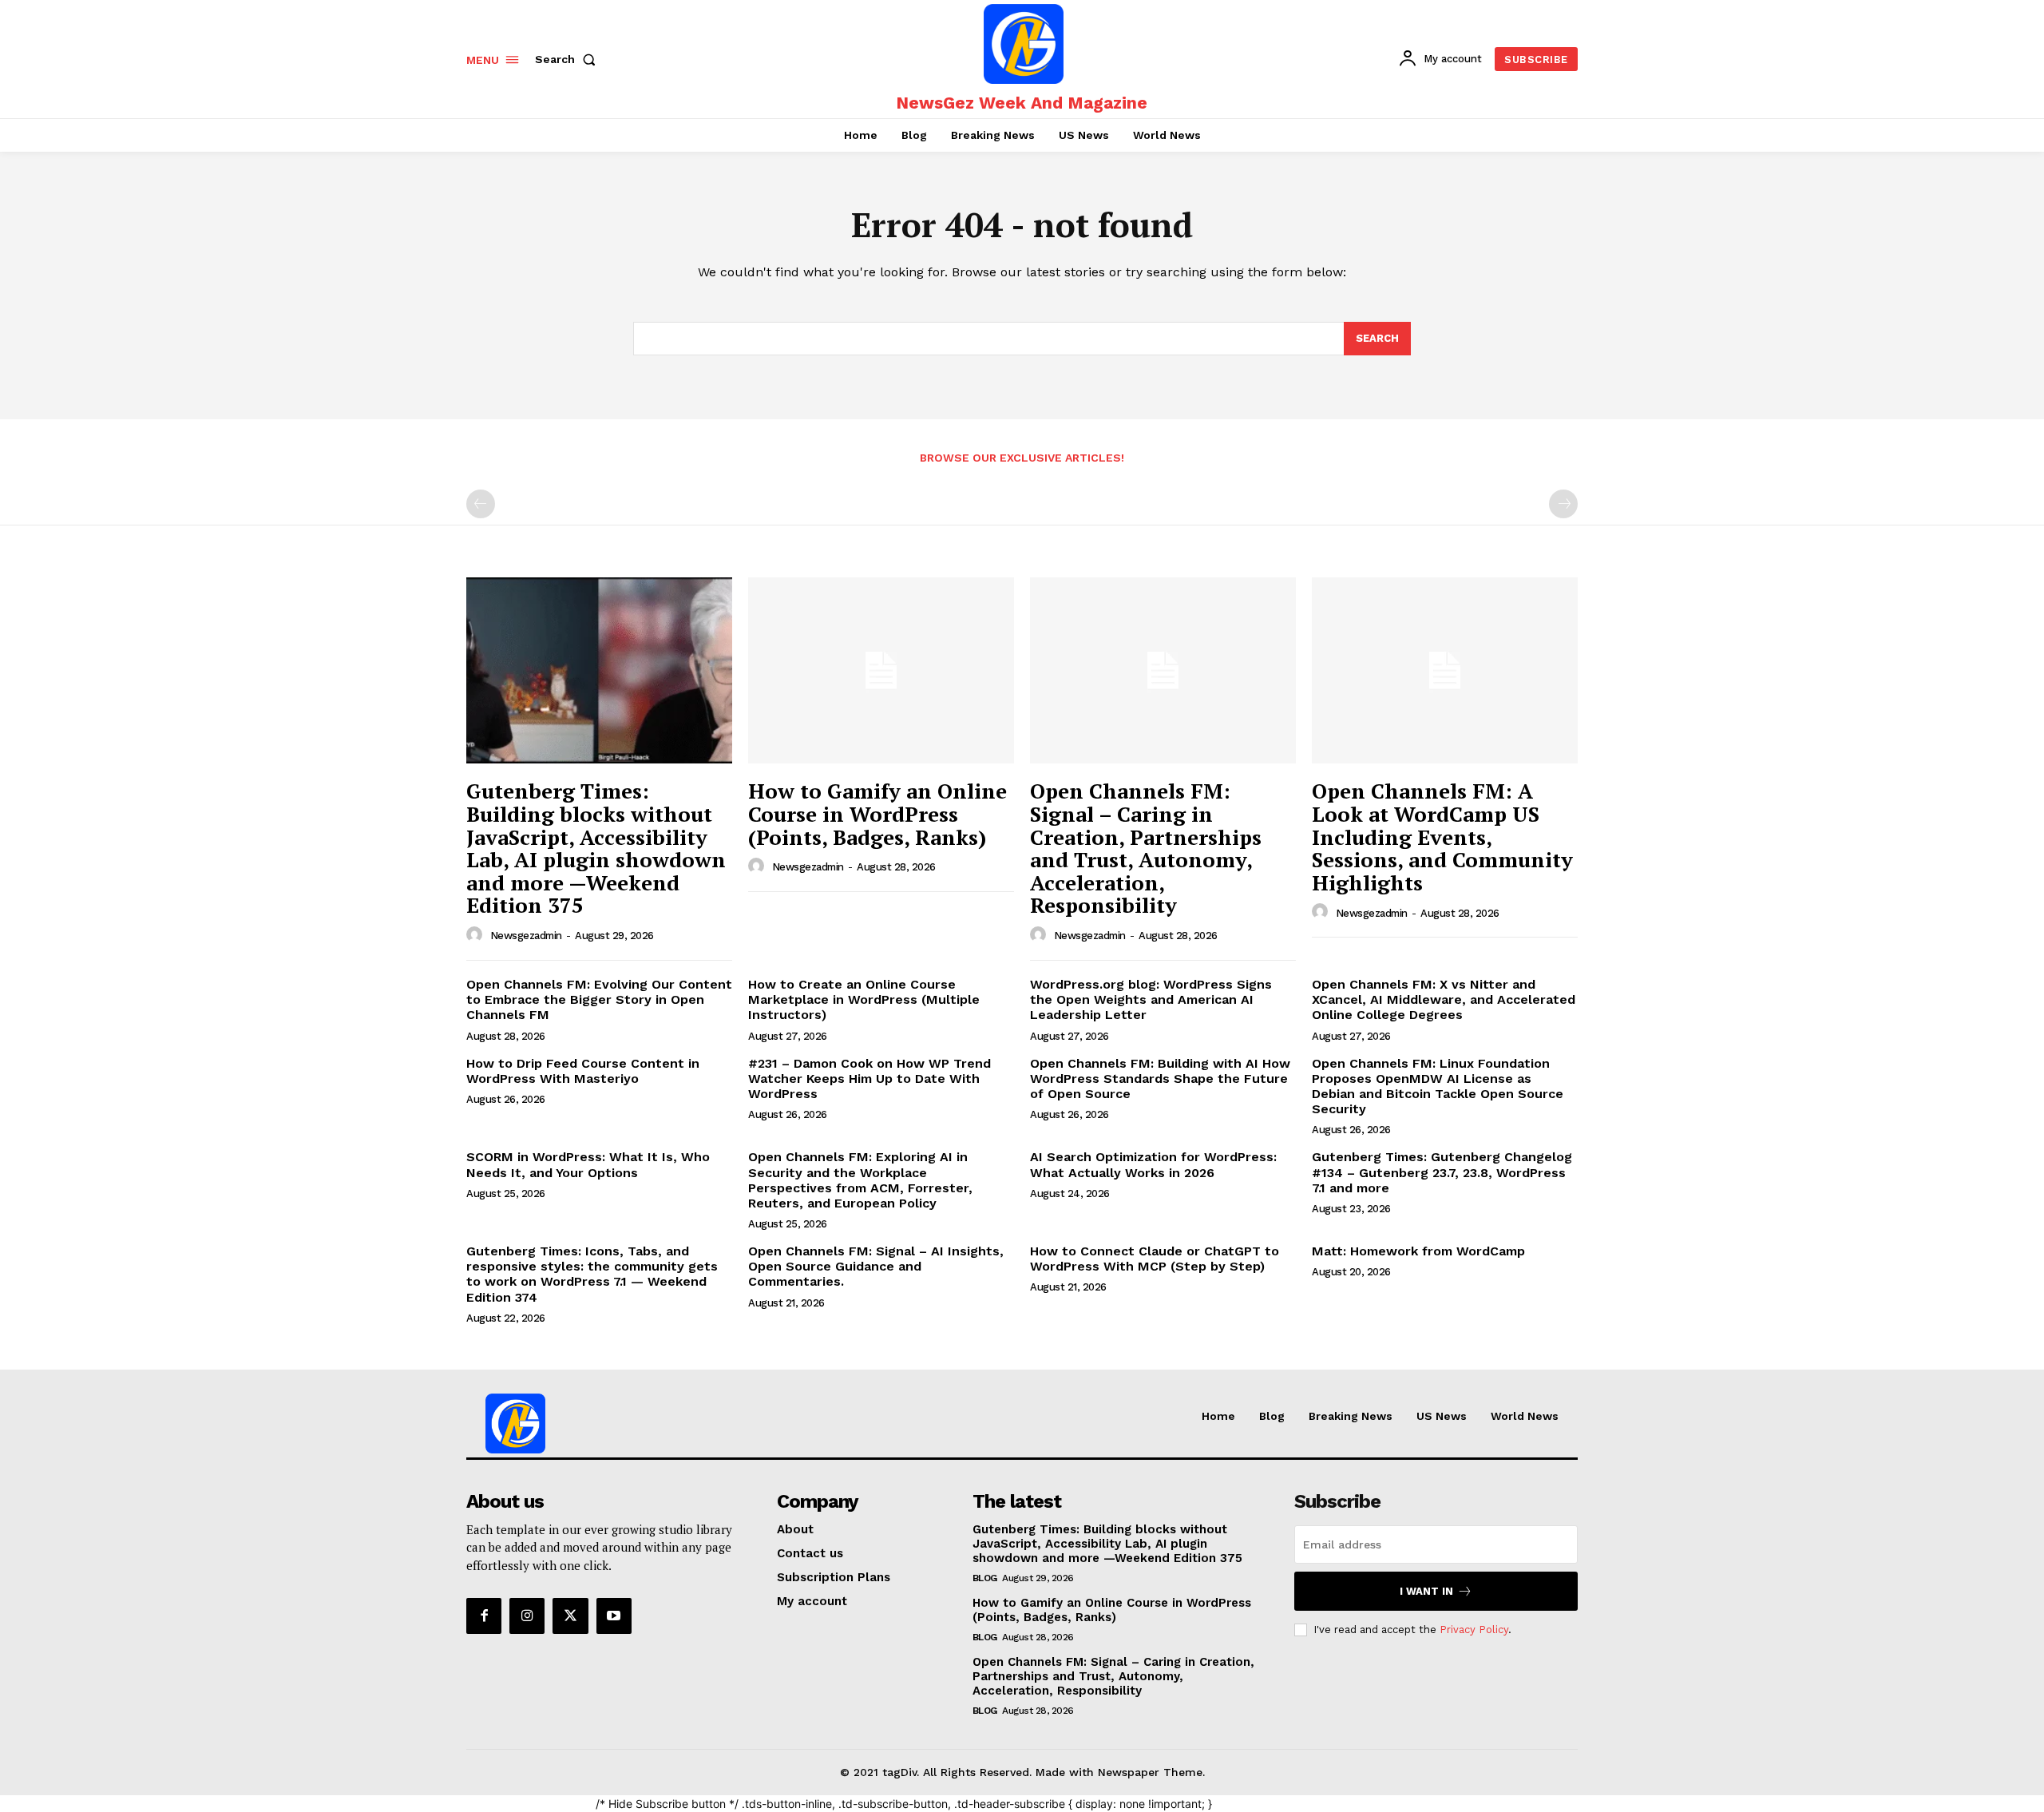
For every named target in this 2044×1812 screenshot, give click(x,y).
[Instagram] (527, 1616)
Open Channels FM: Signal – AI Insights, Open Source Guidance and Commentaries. (876, 1266)
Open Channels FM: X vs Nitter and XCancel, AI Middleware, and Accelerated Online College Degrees (1444, 999)
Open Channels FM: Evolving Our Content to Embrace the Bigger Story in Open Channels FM (599, 999)
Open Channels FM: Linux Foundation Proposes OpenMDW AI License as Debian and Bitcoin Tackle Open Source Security (1438, 1086)
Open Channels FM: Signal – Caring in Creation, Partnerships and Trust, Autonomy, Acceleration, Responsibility (1146, 848)
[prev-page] (481, 504)
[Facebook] (484, 1616)
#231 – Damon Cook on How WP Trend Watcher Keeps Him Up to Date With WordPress (869, 1078)
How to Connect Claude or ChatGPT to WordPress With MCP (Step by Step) (1155, 1259)
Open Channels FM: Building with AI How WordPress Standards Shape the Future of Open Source (1160, 1078)
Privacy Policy (1474, 1630)
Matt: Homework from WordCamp (1418, 1251)
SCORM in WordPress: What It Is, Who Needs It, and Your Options (588, 1164)
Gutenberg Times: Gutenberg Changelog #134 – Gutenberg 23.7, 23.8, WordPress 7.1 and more (1442, 1172)
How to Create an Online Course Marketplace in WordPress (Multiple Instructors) (864, 999)
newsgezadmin (526, 936)
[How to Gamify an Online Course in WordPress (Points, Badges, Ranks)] (881, 670)
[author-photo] (477, 935)
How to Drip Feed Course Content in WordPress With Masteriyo (583, 1071)
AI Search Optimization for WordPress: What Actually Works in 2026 (1153, 1164)
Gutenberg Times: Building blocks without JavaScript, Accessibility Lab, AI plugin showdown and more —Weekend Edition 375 (596, 848)
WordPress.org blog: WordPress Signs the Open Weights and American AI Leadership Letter (1151, 999)
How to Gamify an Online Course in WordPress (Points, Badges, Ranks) (877, 813)
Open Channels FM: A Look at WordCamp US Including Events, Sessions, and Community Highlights (1442, 836)
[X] (570, 1616)
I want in (1426, 1591)
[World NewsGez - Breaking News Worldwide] (1024, 44)
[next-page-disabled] (1563, 504)
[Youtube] (614, 1616)
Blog (985, 1578)
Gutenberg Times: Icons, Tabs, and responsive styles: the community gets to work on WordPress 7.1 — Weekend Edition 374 (592, 1274)
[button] (568, 59)
